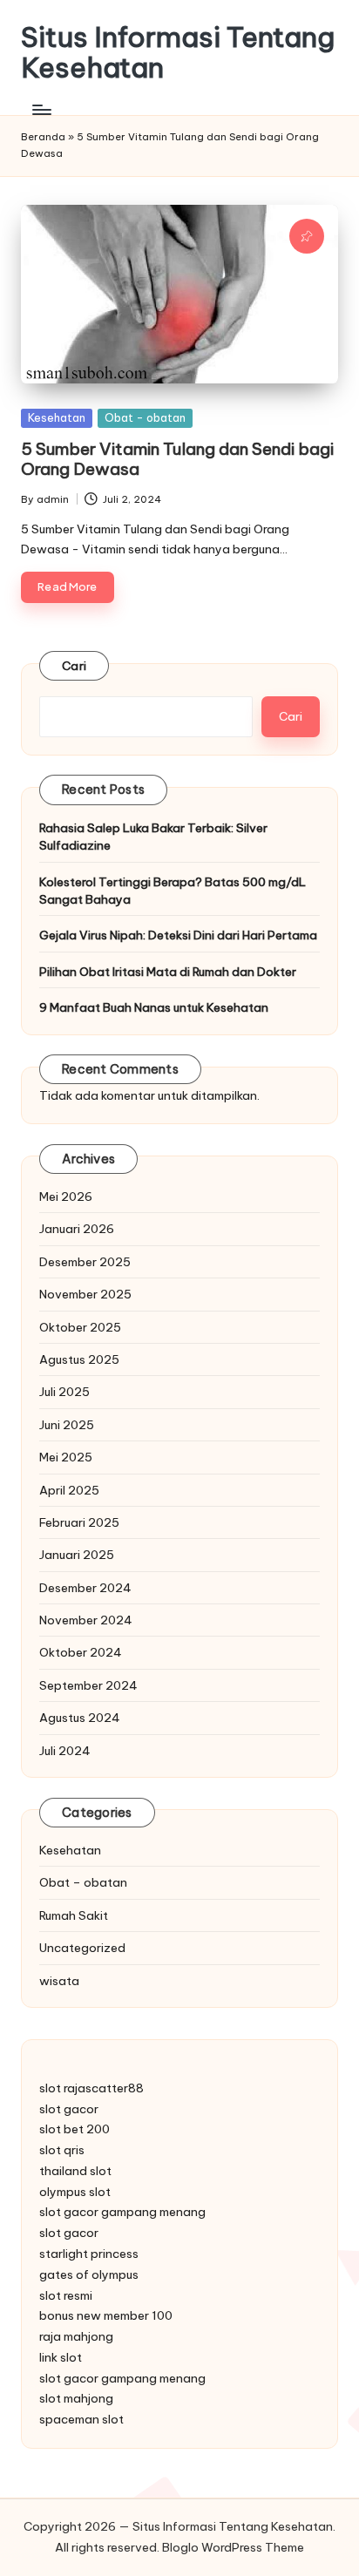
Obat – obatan (83, 1882)
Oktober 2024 (81, 1652)
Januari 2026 (77, 1229)
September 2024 (88, 1685)
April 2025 (69, 1490)
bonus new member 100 (106, 2315)
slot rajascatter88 (91, 2088)
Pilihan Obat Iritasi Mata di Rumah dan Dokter (168, 972)
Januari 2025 (77, 1555)
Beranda (43, 137)
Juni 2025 (67, 1425)
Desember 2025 (85, 1262)
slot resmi (66, 2295)
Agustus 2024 (80, 1718)
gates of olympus (89, 2274)
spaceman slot (81, 2419)
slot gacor (69, 2109)
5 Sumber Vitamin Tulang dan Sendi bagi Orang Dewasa (177, 459)
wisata (59, 1981)
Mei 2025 (66, 1457)
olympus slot (75, 2192)
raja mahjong (76, 2336)
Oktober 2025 (80, 1327)
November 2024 (86, 1620)
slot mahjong (76, 2398)
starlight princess (89, 2254)
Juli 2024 (65, 1751)
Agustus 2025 (79, 1359)
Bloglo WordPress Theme (233, 2547)
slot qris (62, 2150)
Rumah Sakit (74, 1915)
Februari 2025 (79, 1522)
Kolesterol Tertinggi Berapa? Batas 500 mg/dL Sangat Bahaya (173, 891)
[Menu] (41, 109)
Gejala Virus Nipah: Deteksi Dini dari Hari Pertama (178, 935)
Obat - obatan (145, 417)
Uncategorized (82, 1948)
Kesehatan (57, 417)
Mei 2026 (66, 1196)
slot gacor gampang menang (122, 2212)
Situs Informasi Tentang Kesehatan (178, 52)
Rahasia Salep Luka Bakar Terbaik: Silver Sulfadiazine (153, 837)
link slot (61, 2357)
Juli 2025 (64, 1392)
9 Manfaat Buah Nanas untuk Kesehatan (154, 1007)
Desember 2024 (85, 1588)
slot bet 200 (75, 2129)
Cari (74, 666)
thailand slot (75, 2171)
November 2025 (85, 1294)
